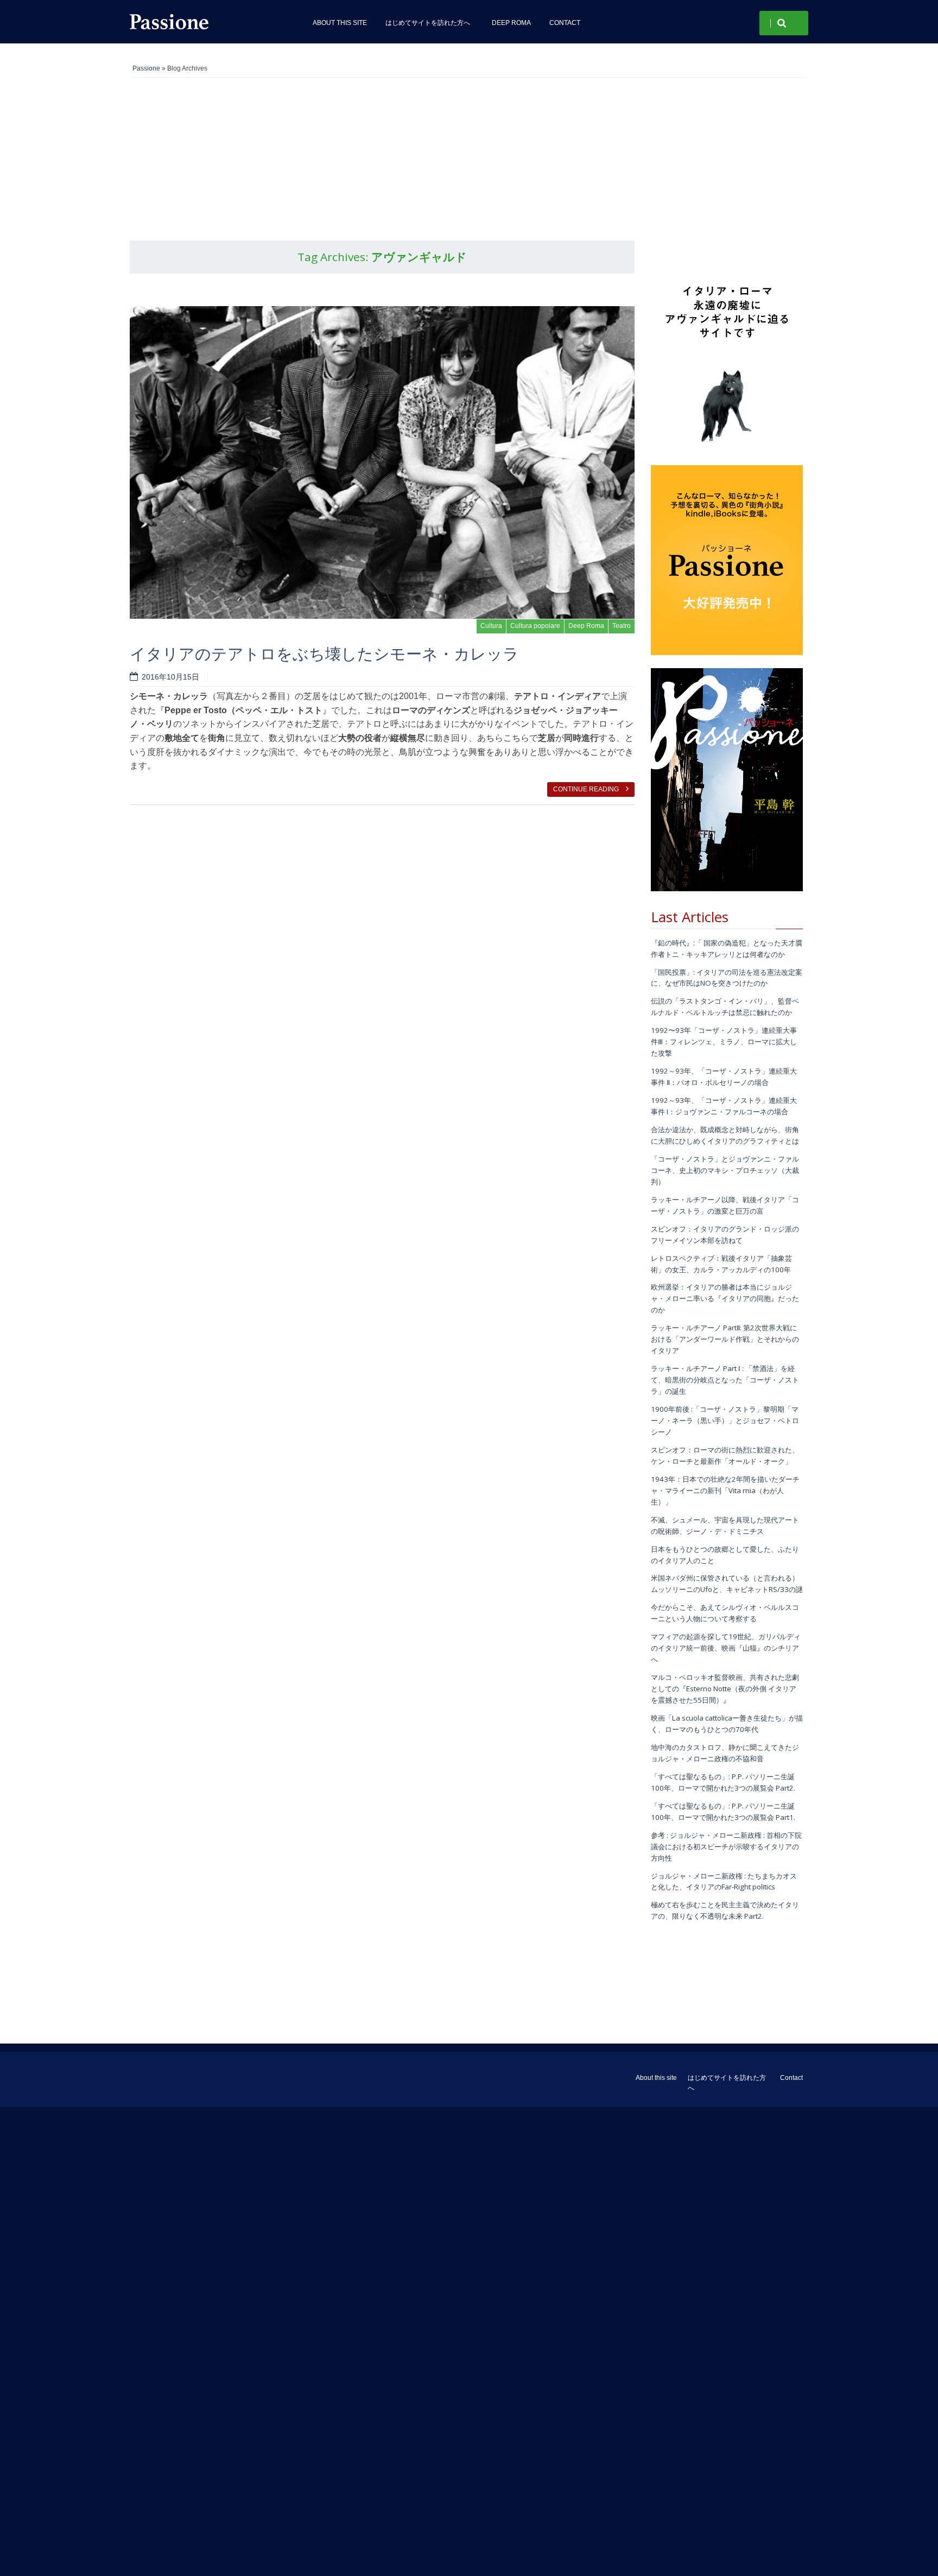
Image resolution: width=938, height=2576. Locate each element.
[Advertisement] (469, 159)
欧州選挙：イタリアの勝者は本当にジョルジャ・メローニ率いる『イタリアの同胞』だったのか (725, 1298)
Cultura (491, 626)
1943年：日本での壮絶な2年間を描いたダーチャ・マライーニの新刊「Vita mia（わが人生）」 (725, 1490)
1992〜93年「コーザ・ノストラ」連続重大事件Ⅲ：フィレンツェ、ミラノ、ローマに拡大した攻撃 (724, 1042)
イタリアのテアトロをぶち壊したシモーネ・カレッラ (324, 653)
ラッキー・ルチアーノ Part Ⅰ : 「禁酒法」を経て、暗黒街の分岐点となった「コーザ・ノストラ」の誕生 (725, 1380)
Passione (146, 68)
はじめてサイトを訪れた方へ (429, 23)
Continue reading (587, 789)
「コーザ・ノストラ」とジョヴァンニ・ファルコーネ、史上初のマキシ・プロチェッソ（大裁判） (725, 1170)
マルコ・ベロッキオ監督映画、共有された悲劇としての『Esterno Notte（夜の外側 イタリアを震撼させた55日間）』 (725, 1689)
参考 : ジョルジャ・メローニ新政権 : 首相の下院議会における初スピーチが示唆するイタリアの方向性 (726, 1847)
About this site (340, 23)
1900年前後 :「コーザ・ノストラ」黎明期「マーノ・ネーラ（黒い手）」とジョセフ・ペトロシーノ (725, 1420)
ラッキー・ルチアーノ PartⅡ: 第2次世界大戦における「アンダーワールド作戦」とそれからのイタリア (725, 1339)
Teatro (622, 626)
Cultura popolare (535, 626)
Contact (565, 23)
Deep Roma (511, 23)
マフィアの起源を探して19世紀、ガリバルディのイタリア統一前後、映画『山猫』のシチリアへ (726, 1648)
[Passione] (208, 22)
